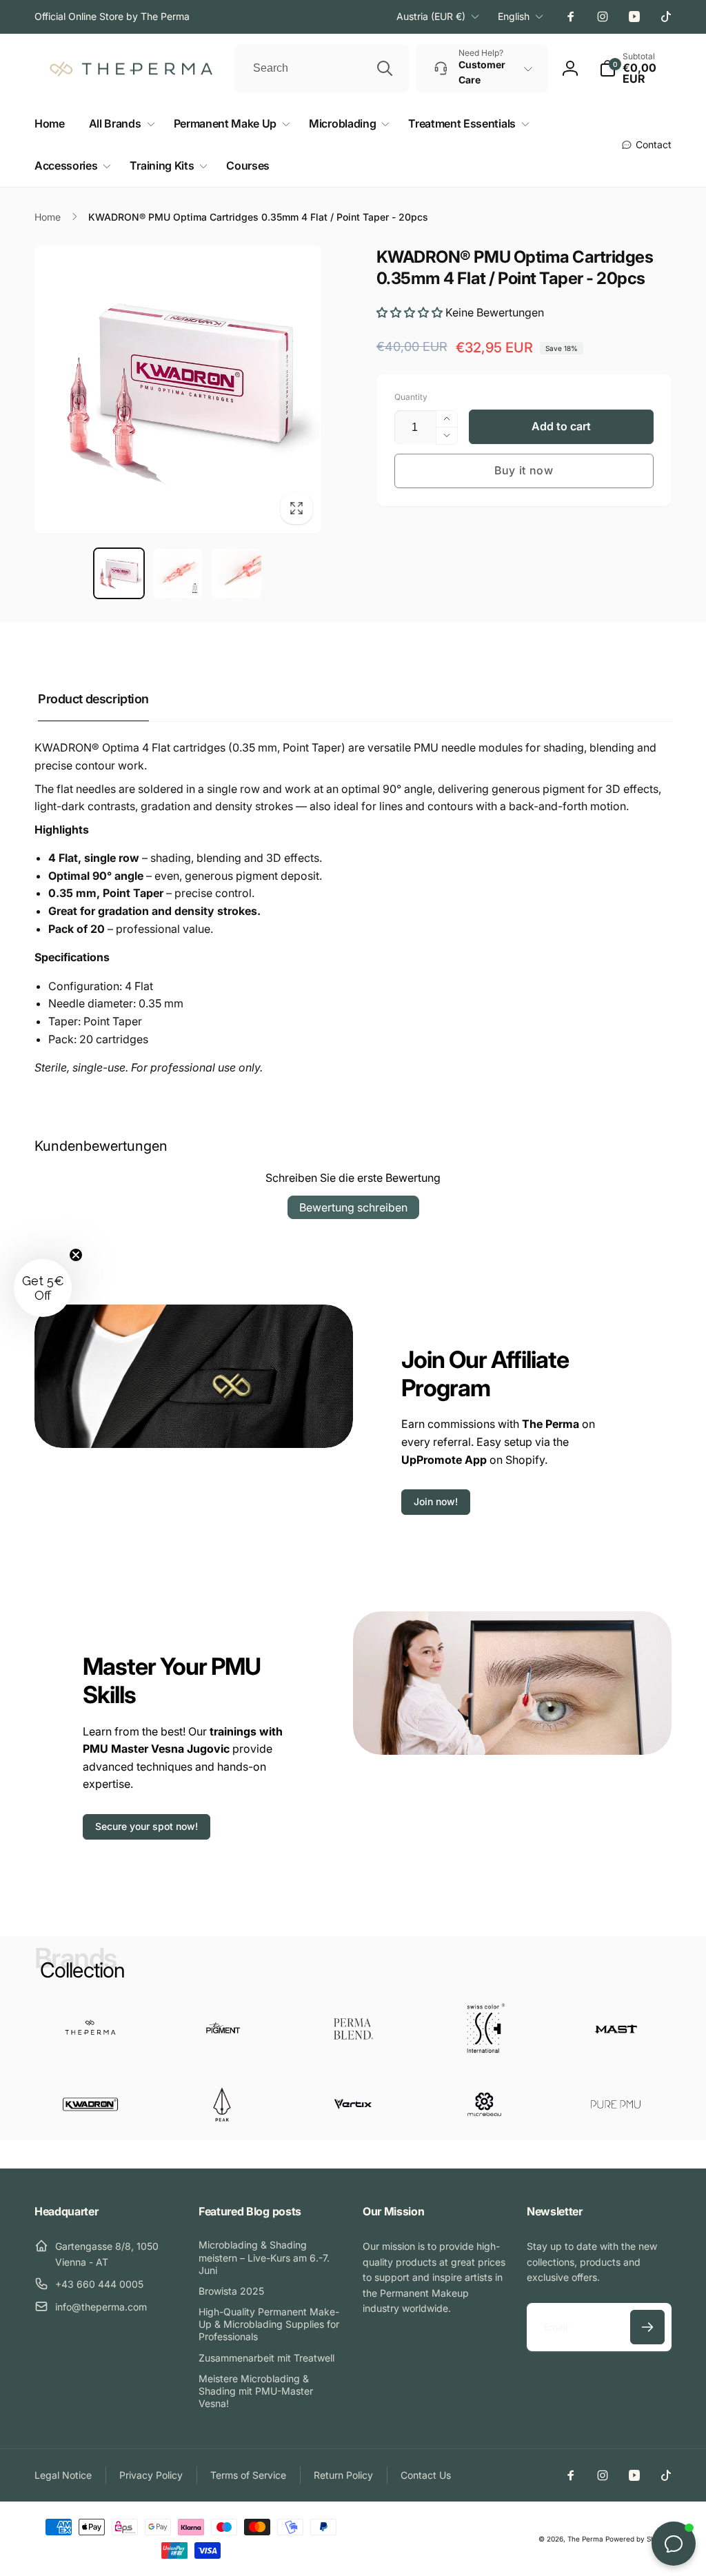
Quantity (411, 397)
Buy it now (524, 470)
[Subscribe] (647, 2327)
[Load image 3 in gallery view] (236, 573)
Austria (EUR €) (431, 16)
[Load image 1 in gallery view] (119, 573)
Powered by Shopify (638, 2539)
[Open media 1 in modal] (178, 390)
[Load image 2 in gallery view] (178, 573)
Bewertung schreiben (353, 1207)
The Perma (585, 2539)
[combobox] (322, 68)
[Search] (385, 68)
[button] (119, 124)
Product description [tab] (93, 699)
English (514, 16)
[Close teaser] (76, 1255)
